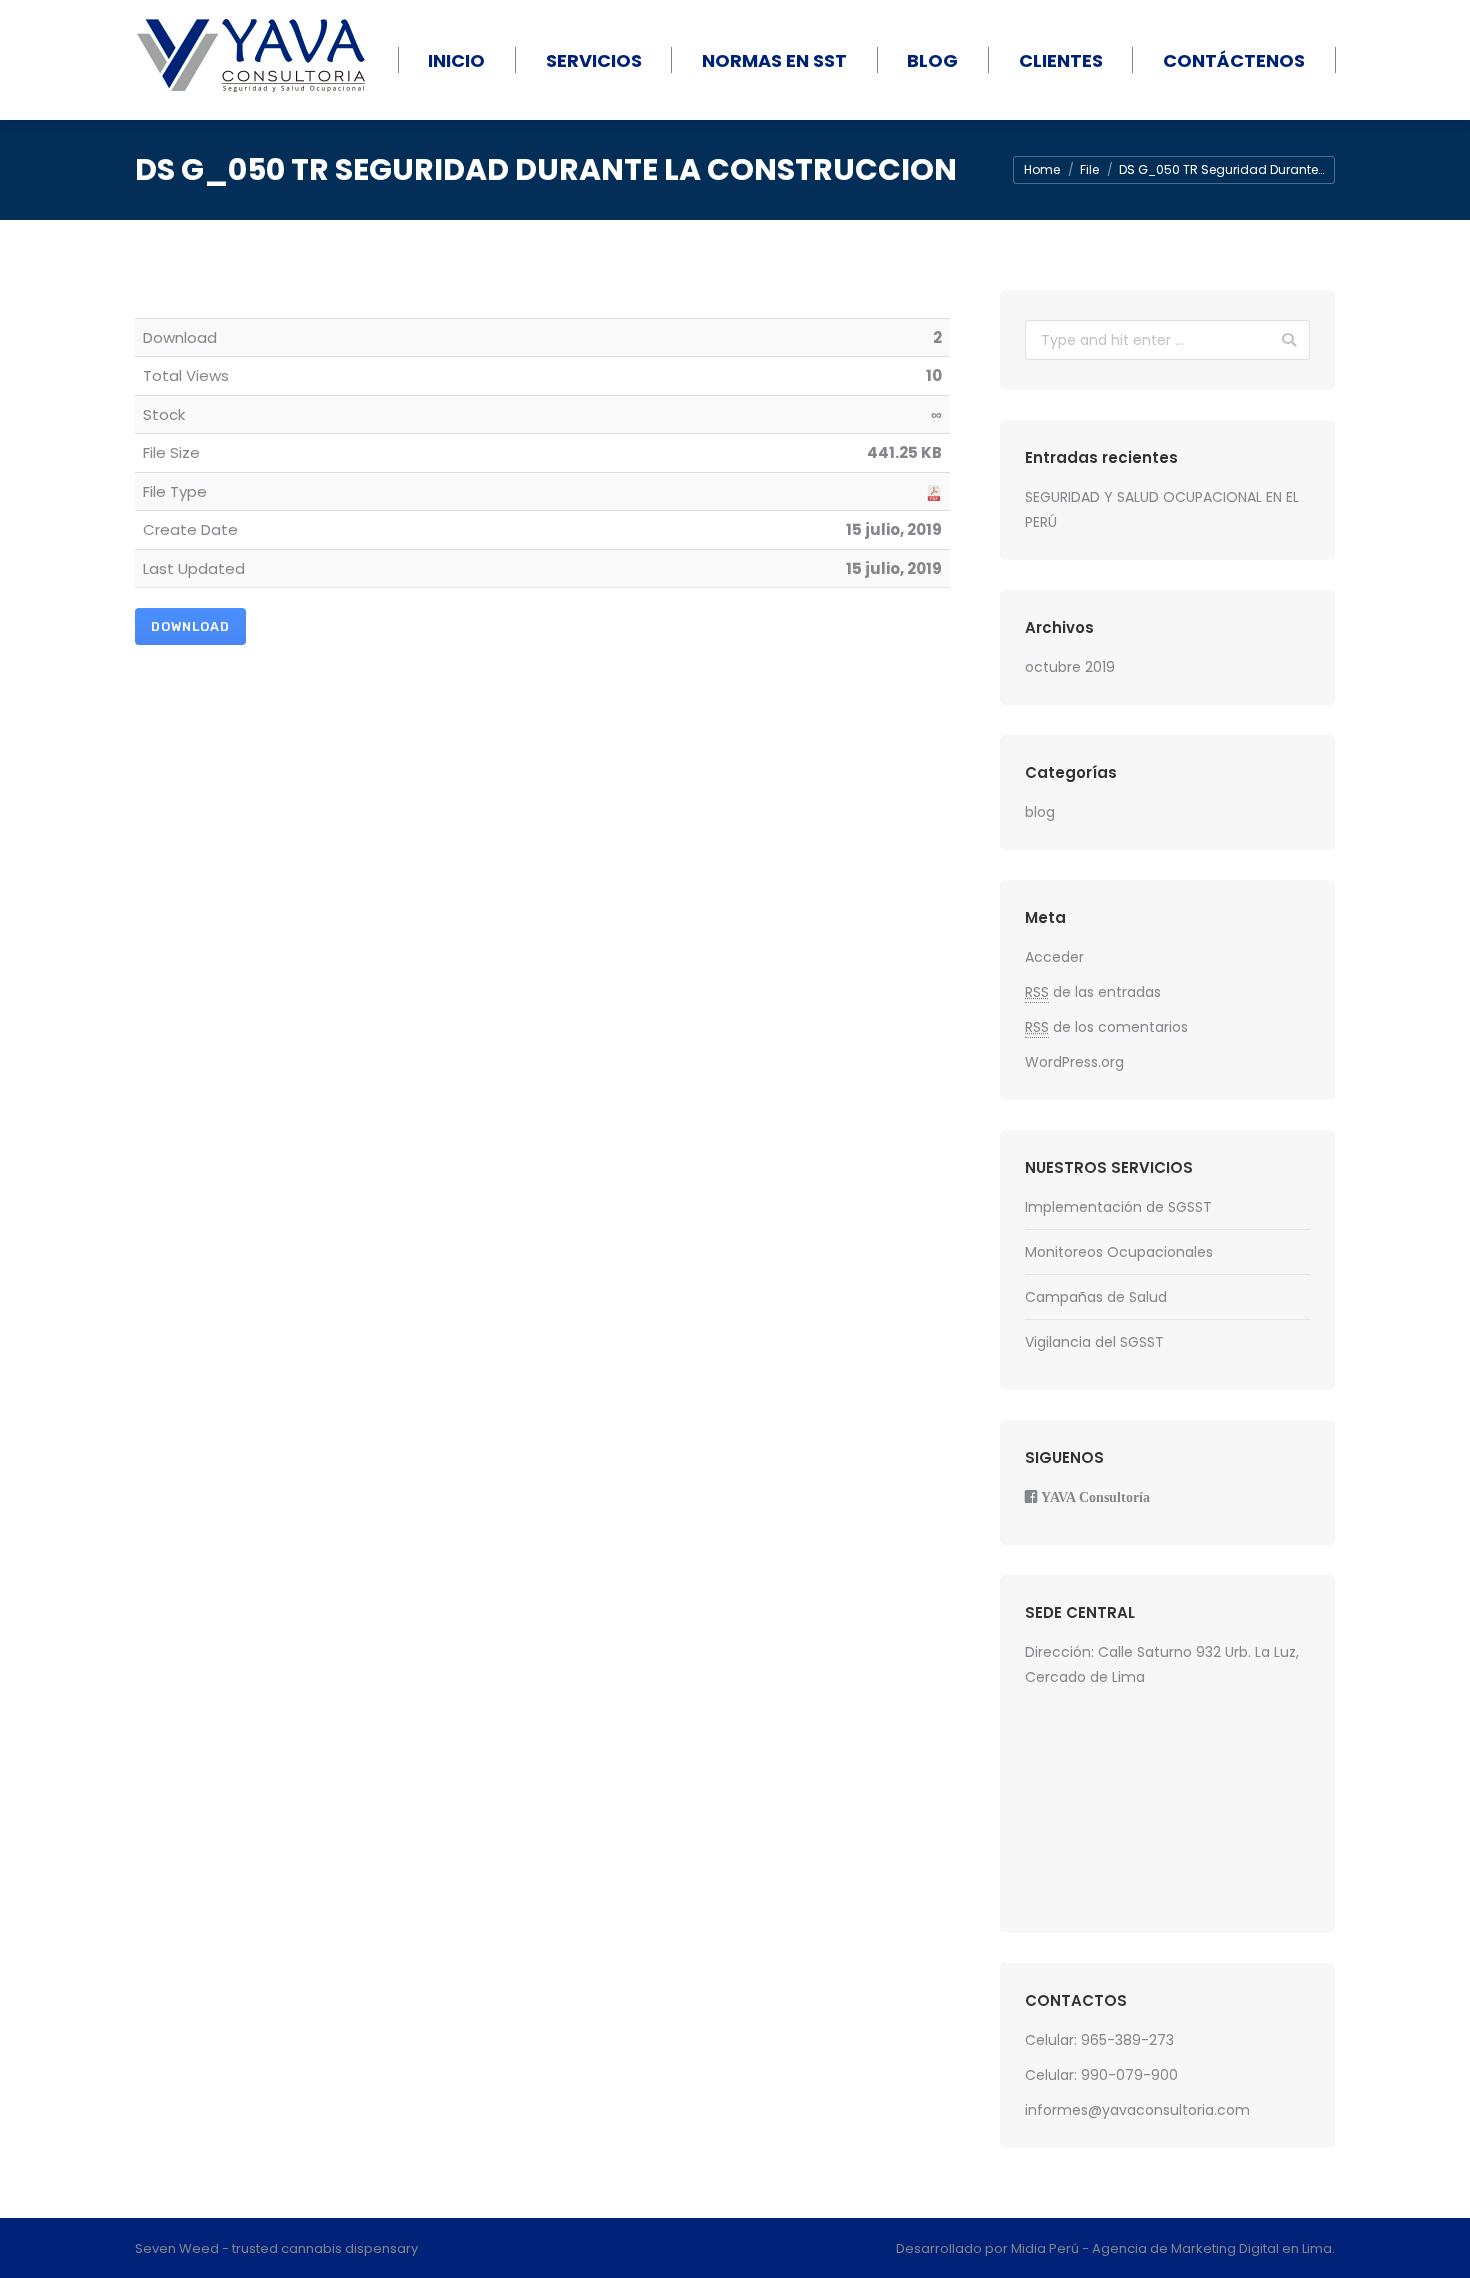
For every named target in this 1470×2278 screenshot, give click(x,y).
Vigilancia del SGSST (1094, 1342)
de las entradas (1093, 992)
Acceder (1054, 957)
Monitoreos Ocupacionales (1119, 1252)
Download (190, 626)
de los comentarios (1106, 1027)
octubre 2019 (1070, 667)
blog (1040, 812)
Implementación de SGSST (1118, 1207)
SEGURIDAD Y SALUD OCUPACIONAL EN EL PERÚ (1162, 509)
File (1089, 169)
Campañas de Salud (1096, 1297)
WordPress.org (1074, 1062)
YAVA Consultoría (1095, 1497)
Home (1042, 169)
